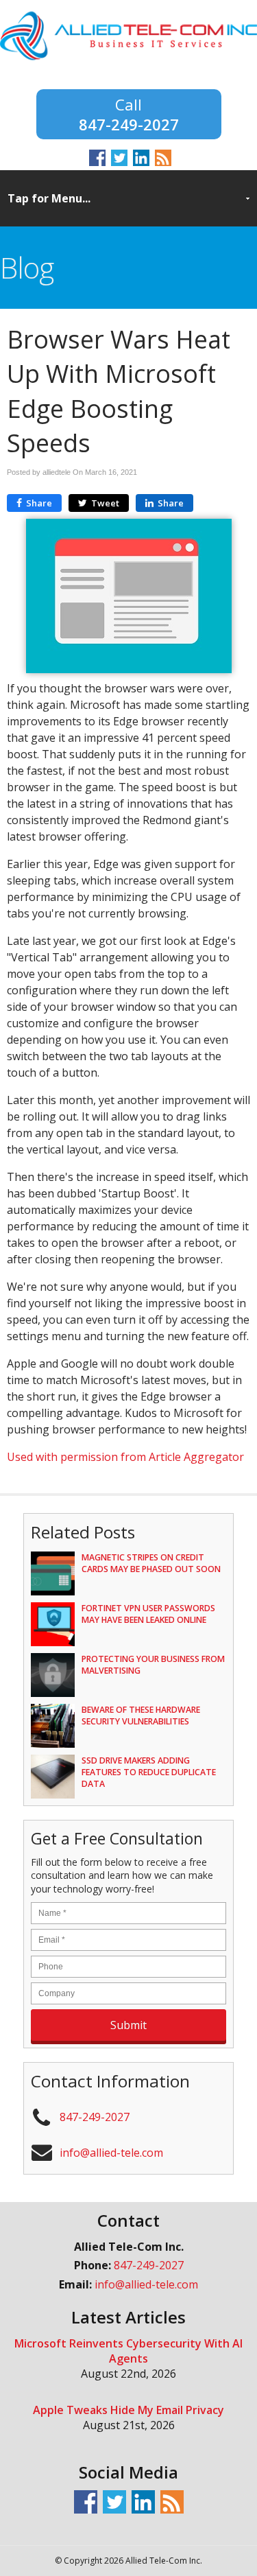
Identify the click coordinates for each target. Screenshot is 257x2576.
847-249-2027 (129, 123)
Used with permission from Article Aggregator (125, 1457)
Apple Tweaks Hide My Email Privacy (128, 2410)
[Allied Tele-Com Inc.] (128, 60)
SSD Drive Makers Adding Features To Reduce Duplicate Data (149, 1772)
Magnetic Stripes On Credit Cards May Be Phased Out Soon (151, 1563)
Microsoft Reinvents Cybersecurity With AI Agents (128, 2351)
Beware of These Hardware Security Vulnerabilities (141, 1716)
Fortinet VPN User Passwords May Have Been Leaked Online (148, 1614)
